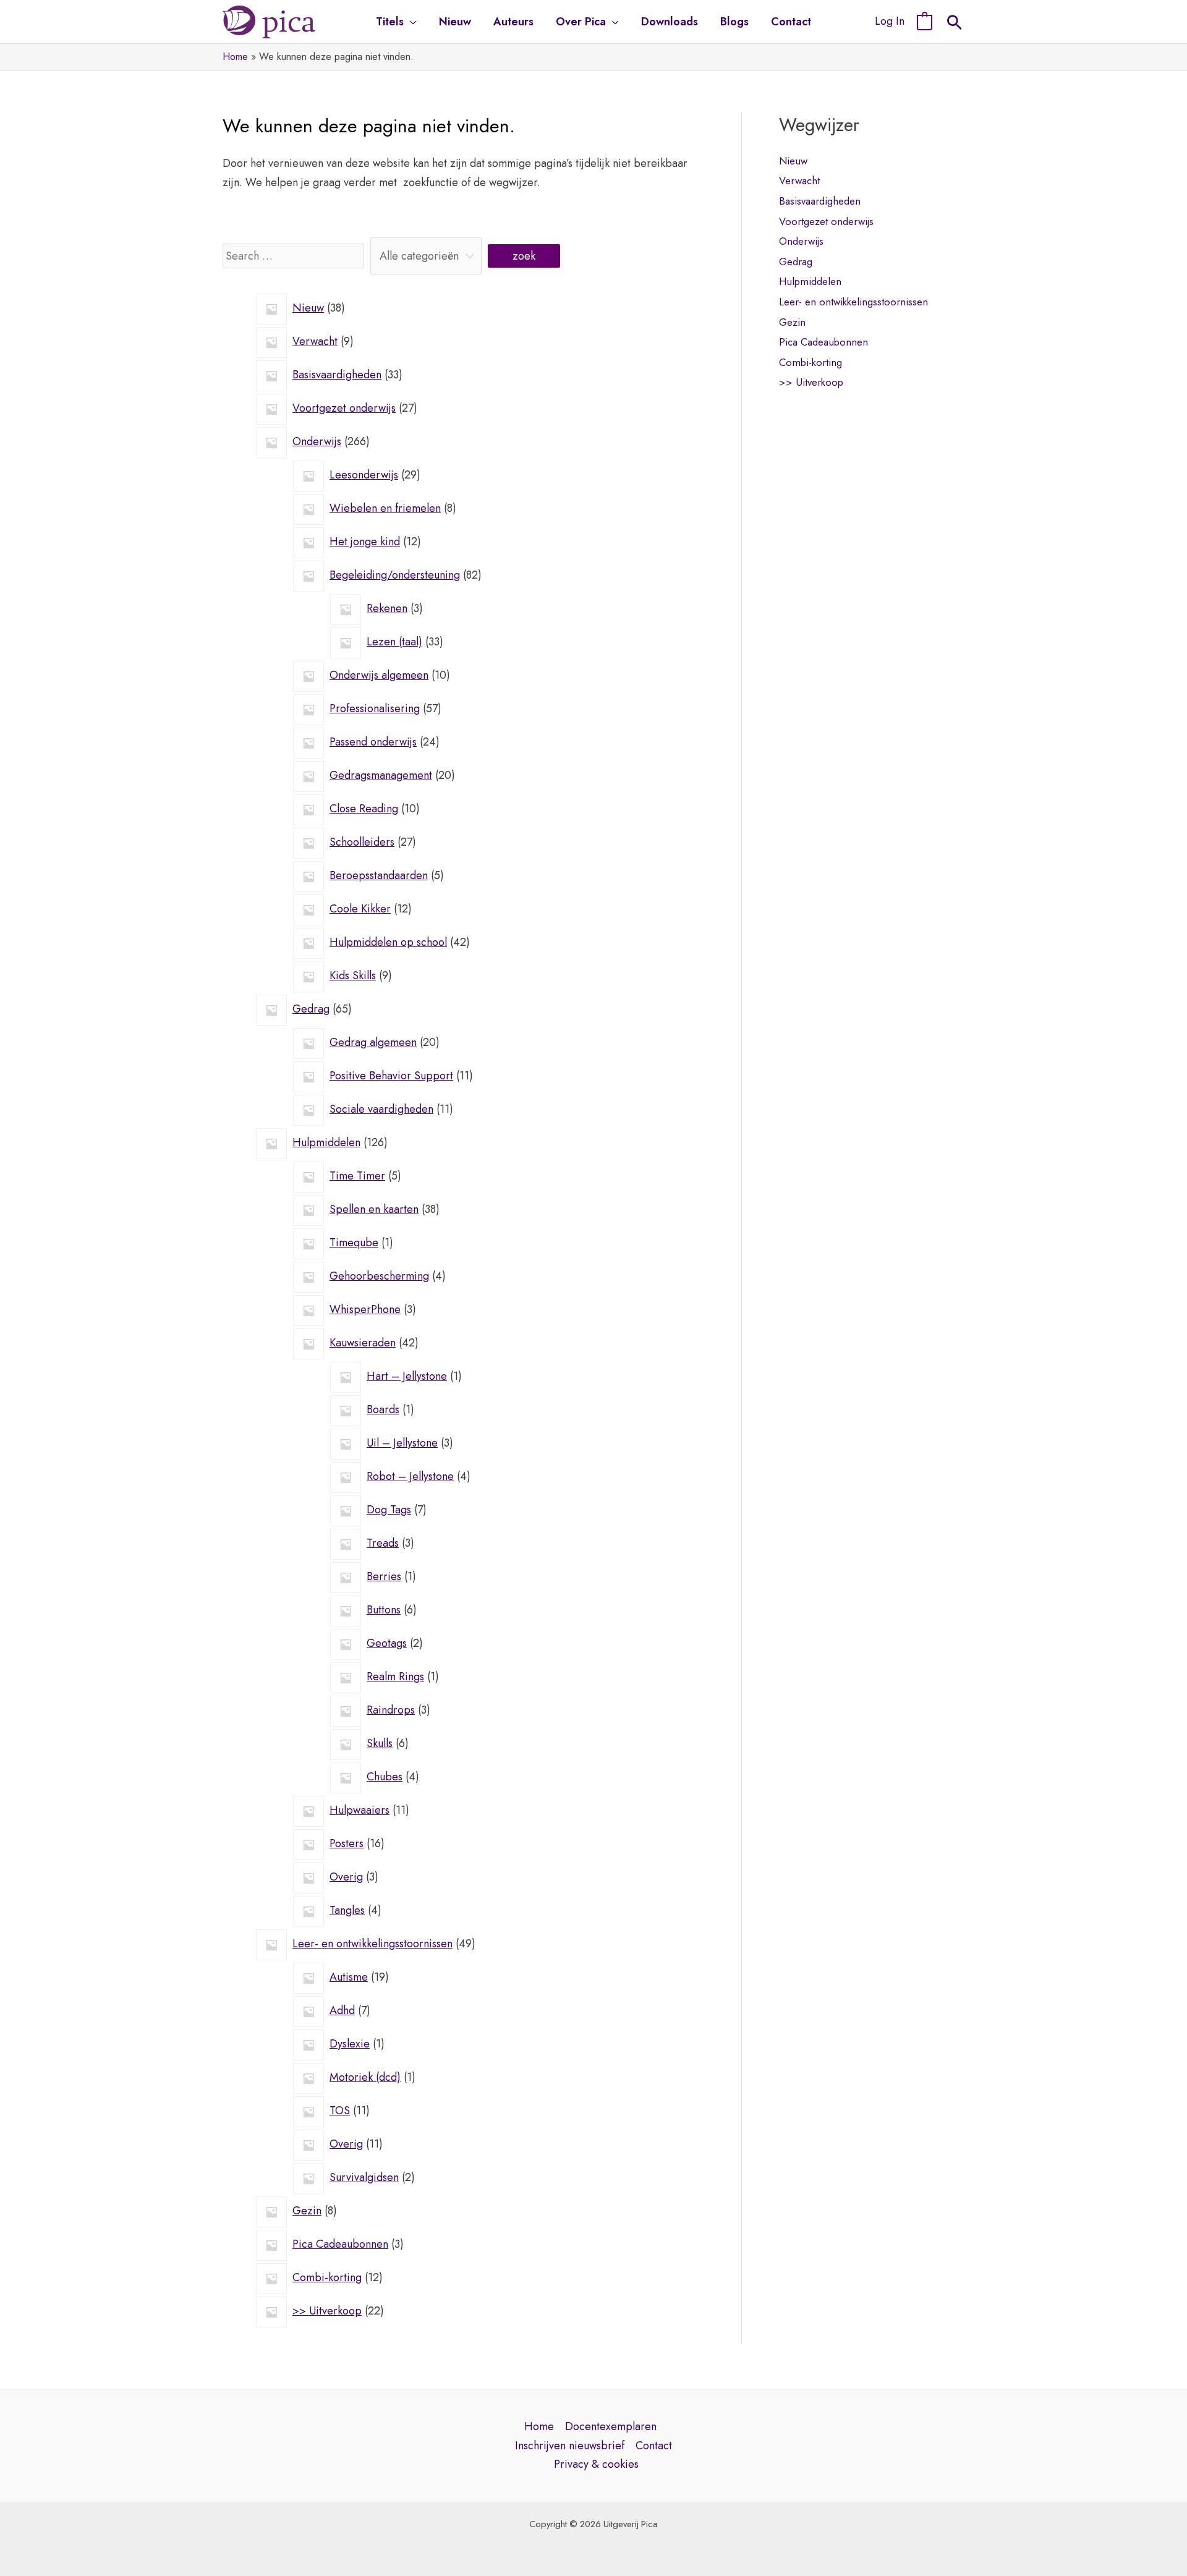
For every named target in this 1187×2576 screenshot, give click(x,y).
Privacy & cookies (596, 2464)
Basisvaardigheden (820, 201)
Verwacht (799, 181)
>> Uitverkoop (811, 382)
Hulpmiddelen (810, 281)
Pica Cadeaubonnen (823, 342)
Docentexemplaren (611, 2426)
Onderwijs (801, 241)
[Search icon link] (955, 24)
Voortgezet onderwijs (826, 221)
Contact (654, 2446)
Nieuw (793, 161)
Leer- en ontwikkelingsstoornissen (853, 302)
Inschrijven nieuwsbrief (570, 2446)
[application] (410, 22)
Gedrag (796, 261)
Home (539, 2426)
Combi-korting (810, 362)
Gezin (792, 322)
